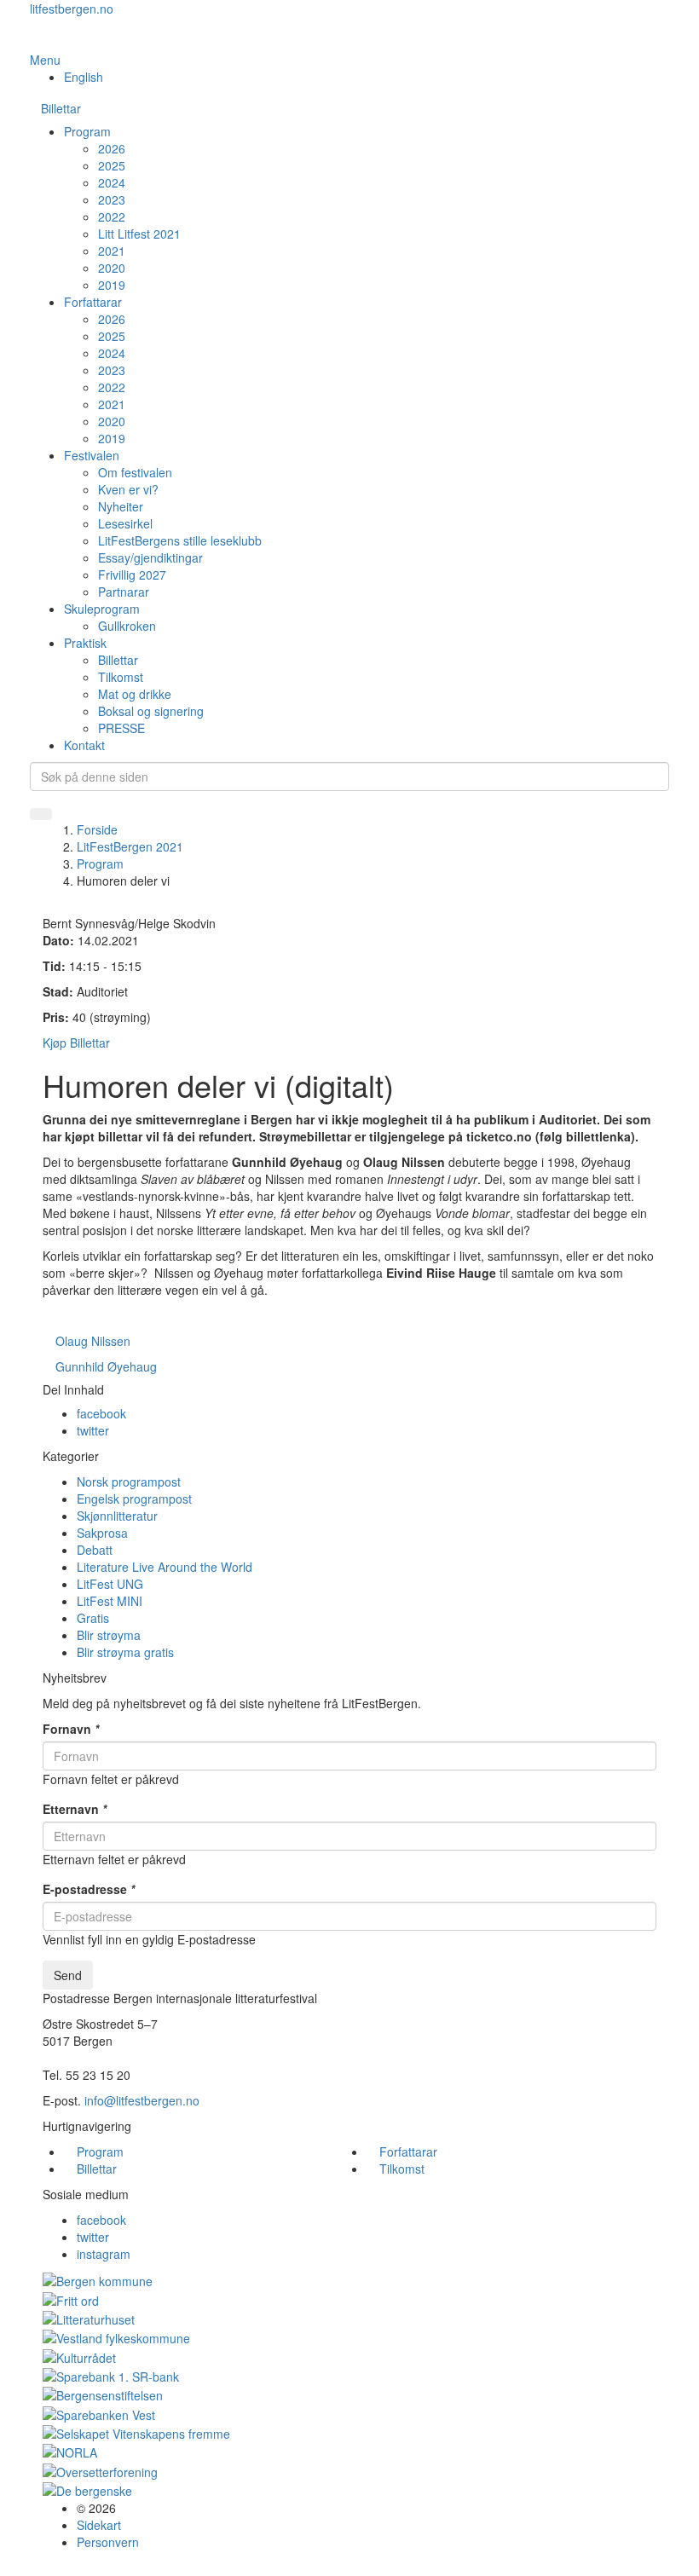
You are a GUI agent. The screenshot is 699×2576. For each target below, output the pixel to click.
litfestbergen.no (72, 9)
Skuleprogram (102, 609)
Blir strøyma (109, 1635)
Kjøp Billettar (76, 1043)
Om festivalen (135, 472)
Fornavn (71, 1729)
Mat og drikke (135, 694)
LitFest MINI (110, 1601)
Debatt (95, 1550)
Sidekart (99, 2525)
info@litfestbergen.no (142, 2100)
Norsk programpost (129, 1481)
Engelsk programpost (134, 1499)
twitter (93, 1430)
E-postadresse (89, 1889)
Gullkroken (127, 626)
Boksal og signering (151, 711)
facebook (101, 1413)
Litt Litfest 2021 (139, 234)
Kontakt (84, 745)
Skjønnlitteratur (117, 1516)
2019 (112, 285)
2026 (112, 148)
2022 (112, 217)
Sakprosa (102, 1533)
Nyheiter (121, 506)
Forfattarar (93, 302)
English (84, 77)
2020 (112, 268)
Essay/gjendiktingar (150, 557)
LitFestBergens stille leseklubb (180, 540)
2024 (112, 182)
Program (87, 131)
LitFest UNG (110, 1584)
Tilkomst (121, 677)
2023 (112, 199)
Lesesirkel (125, 523)
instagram (104, 2254)
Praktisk (85, 643)
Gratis (93, 1618)
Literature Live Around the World (165, 1567)
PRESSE (121, 728)
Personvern (108, 2542)
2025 (112, 165)
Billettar (61, 108)
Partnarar (124, 592)
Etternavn (75, 1809)
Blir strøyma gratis (125, 1652)
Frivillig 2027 (132, 575)
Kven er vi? (128, 489)
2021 (112, 251)
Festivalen (92, 455)
